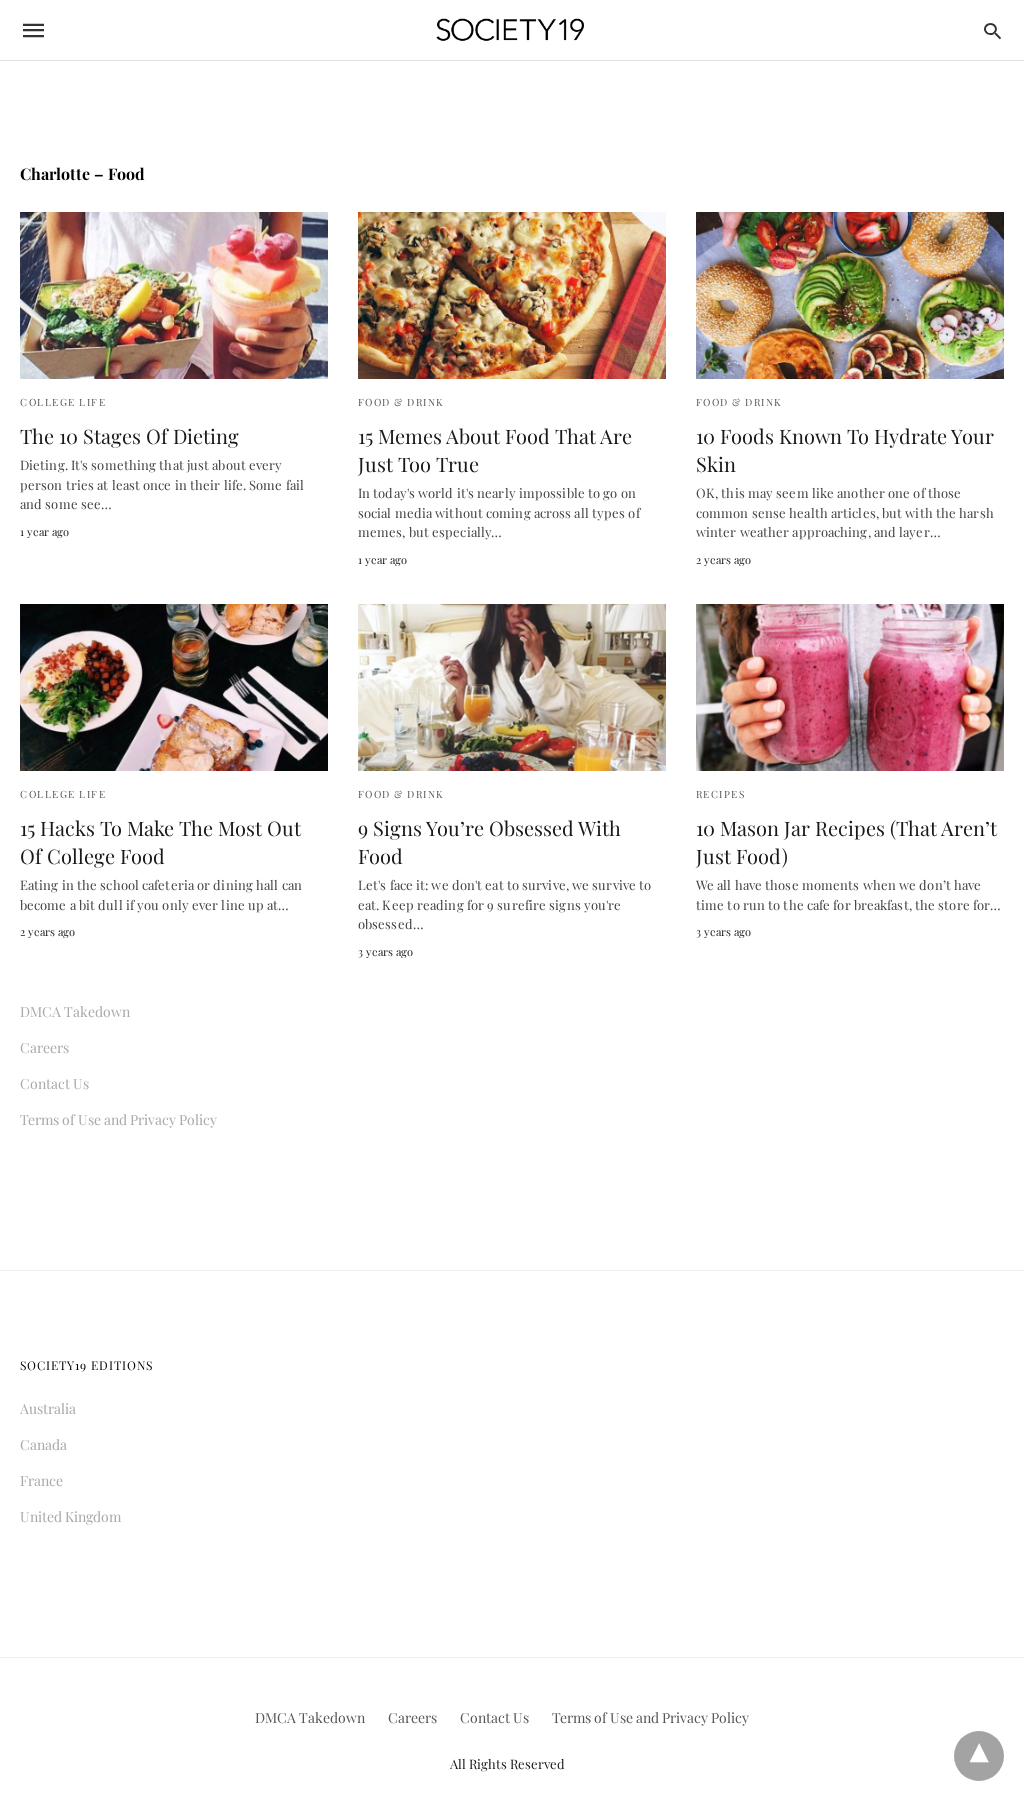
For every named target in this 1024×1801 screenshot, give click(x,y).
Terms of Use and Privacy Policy (118, 1119)
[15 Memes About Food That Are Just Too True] (512, 295)
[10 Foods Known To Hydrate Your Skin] (850, 295)
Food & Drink (401, 402)
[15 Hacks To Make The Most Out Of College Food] (174, 687)
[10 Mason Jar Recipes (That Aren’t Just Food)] (850, 687)
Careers (44, 1047)
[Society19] (510, 30)
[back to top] (979, 1756)
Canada (43, 1444)
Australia (48, 1408)
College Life (63, 402)
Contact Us (54, 1083)
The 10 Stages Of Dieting (129, 435)
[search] (992, 30)
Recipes (721, 794)
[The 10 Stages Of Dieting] (174, 295)
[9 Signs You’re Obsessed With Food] (512, 687)
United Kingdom (70, 1516)
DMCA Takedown (75, 1011)
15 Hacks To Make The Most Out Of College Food (160, 841)
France (41, 1480)
